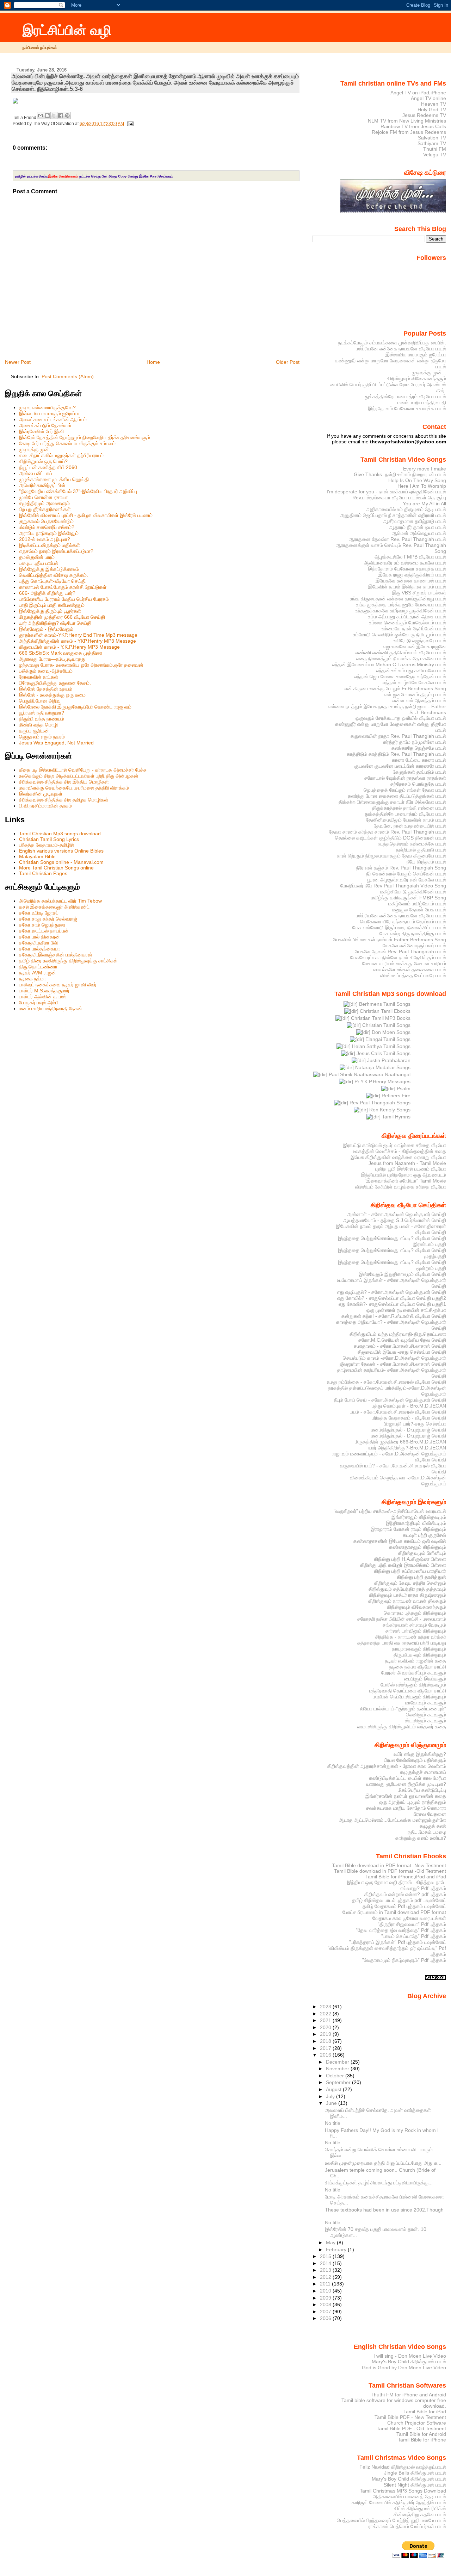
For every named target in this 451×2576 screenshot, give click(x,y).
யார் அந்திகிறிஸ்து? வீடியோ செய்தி (55, 623)
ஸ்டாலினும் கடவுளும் (425, 1721)
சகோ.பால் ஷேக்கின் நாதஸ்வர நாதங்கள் (405, 778)
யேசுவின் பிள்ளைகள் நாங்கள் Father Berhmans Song (390, 940)
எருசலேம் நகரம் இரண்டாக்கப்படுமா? (56, 551)
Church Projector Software (417, 2423)
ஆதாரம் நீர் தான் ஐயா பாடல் (418, 527)
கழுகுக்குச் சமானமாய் (423, 1772)
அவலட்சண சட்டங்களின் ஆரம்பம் (53, 419)
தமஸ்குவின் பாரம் (37, 557)
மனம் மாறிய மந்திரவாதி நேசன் (51, 1009)
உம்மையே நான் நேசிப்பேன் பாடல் (414, 629)
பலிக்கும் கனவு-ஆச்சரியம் (46, 671)
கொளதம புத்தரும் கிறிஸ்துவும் (415, 1613)
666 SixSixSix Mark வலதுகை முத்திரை (61, 653)
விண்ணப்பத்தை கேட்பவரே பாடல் (413, 975)
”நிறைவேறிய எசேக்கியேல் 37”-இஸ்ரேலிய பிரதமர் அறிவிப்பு (78, 491)
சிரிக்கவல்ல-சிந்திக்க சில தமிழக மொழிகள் (64, 800)
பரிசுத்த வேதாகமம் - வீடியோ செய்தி (409, 1418)
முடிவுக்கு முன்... (36, 449)
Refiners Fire (395, 1096)
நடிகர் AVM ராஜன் (38, 973)
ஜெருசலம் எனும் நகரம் (42, 737)
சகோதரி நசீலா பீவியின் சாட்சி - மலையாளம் (402, 1619)
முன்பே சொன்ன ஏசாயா (43, 497)
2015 (326, 2256)
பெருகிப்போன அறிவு (40, 701)
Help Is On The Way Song (417, 480)
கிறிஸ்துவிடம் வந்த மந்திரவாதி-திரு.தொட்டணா (398, 1334)
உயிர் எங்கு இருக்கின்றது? (420, 1754)
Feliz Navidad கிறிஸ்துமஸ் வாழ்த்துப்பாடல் (403, 2467)
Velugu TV (435, 155)
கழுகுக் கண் (433, 1826)
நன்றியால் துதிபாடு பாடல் (421, 850)
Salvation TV (432, 138)
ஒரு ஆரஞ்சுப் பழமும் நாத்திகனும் (413, 1802)
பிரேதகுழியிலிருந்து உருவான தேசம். (55, 683)
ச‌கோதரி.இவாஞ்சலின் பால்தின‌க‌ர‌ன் (56, 955)
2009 (326, 2298)
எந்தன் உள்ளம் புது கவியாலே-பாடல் (411, 670)
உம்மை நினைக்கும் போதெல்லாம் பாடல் (408, 623)
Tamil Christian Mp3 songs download (60, 834)
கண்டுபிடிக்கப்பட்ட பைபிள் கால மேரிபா (407, 1778)
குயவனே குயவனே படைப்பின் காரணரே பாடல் (400, 766)
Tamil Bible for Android (421, 2434)
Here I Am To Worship (422, 486)
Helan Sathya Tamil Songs (381, 1046)
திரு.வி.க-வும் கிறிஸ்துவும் (420, 1655)
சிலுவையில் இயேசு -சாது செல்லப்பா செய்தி (402, 1352)
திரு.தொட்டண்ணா (38, 967)
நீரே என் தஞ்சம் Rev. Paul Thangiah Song (401, 868)
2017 (326, 2048)
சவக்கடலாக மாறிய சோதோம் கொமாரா (406, 1808)
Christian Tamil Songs (386, 1025)
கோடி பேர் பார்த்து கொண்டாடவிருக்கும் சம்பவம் (67, 443)
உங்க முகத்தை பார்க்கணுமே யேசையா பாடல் (401, 605)
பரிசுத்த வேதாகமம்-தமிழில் (47, 845)
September (339, 2082)
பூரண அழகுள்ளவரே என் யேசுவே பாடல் (407, 880)
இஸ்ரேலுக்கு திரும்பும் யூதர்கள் (50, 611)
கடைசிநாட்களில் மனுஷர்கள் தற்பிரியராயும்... (63, 455)
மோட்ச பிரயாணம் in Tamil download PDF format (394, 1912)
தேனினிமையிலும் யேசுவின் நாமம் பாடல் (406, 820)
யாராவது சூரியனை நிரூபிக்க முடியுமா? (406, 1784)
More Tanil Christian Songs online (56, 868)
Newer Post (18, 362)
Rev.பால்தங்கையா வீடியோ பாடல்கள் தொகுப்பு (399, 498)
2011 (326, 2284)
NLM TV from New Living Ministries (407, 121)
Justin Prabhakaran (388, 1060)
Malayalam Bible (37, 856)
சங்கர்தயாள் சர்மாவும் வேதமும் (414, 1625)
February (337, 2250)
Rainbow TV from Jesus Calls (413, 126)
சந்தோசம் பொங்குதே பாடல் (418, 784)
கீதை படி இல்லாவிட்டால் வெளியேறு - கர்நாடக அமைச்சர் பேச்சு (83, 770)
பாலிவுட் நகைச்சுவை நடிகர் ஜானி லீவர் (58, 985)
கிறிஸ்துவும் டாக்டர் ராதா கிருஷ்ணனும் (407, 1595)
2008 (326, 2304)
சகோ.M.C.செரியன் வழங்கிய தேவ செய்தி (402, 1340)
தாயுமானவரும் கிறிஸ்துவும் (419, 1649)
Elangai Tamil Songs (387, 1039)
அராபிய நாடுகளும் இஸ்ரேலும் (49, 533)
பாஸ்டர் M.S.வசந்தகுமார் (44, 991)
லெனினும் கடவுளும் (426, 1715)
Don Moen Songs (390, 1032)
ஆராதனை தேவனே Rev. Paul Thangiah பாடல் (397, 539)
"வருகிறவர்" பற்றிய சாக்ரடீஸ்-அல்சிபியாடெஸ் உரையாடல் (390, 1511)
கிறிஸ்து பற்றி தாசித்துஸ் (421, 1577)
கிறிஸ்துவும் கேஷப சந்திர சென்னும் (410, 1583)
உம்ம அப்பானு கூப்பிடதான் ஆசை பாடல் (407, 617)
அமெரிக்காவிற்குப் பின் (42, 485)
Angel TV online (428, 98)
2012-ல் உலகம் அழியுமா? (45, 539)
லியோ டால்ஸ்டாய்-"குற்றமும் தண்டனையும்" (403, 1709)
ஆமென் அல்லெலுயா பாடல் (419, 533)
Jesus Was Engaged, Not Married (56, 743)
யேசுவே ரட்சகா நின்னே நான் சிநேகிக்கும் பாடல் (398, 958)
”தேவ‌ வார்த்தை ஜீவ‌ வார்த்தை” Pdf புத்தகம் (401, 1930)
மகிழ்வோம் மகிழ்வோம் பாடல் (417, 904)
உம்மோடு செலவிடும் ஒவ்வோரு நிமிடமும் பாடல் (400, 635)
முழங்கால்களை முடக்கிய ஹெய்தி (54, 479)
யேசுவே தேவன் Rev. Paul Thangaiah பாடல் (400, 952)
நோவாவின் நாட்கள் (39, 677)
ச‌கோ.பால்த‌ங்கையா (39, 949)
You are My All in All (424, 504)
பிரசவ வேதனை (430, 1814)
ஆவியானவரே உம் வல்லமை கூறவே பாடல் (405, 563)
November (338, 2069)
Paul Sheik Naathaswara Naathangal (369, 1074)
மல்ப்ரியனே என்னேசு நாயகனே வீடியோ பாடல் (401, 349)
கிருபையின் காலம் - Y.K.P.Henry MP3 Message (69, 647)
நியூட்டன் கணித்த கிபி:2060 (48, 467)
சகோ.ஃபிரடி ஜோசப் (39, 913)
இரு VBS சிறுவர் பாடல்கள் (419, 593)
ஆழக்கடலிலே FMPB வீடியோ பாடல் (410, 557)
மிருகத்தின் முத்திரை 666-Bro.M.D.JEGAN (400, 1442)
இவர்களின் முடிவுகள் (41, 794)
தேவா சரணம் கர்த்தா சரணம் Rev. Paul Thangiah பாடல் (388, 832)
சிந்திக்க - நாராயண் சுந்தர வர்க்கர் (411, 1637)
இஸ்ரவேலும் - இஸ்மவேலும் (46, 629)
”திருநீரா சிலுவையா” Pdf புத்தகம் (412, 1924)
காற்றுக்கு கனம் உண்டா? (421, 1838)
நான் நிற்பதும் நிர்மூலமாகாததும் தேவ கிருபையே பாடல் (391, 856)
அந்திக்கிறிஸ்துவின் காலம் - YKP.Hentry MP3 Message (78, 641)
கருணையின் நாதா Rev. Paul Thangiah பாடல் (398, 736)
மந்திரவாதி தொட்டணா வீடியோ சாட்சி (408, 1691)
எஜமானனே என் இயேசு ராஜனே (415, 647)
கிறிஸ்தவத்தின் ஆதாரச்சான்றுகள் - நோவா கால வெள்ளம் (387, 1766)
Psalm (403, 1089)
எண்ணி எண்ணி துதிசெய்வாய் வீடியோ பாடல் (401, 653)
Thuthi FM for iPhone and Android (408, 2395)
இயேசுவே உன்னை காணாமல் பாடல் (411, 581)
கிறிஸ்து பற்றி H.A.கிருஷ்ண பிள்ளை (410, 1559)
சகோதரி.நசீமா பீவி (38, 943)
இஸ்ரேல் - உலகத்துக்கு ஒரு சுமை (52, 695)
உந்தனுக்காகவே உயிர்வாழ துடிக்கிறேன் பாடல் (401, 611)
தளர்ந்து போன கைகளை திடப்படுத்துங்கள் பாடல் (397, 796)
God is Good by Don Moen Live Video (404, 2368)
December (338, 2062)
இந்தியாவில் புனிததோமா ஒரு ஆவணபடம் (404, 1175)
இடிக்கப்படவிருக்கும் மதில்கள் (50, 545)
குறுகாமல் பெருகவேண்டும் (46, 521)
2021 (326, 2020)
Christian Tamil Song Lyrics (49, 839)
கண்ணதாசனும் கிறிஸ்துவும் (418, 1547)
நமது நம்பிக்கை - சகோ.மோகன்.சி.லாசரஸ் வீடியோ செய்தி (387, 1382)
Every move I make (425, 469)
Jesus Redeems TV (424, 115)
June (332, 2103)
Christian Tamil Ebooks (384, 1011)
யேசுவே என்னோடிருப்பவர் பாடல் (414, 946)
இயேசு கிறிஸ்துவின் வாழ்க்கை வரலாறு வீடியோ (398, 1157)
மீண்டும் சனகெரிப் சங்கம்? (47, 527)
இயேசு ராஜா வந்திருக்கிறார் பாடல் (412, 575)
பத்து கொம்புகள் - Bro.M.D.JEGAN (409, 1406)
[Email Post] (129, 124)
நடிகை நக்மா (32, 979)
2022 (326, 2014)
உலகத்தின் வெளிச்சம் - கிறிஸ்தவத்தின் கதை (399, 1151)
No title (333, 2123)
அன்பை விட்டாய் (36, 473)
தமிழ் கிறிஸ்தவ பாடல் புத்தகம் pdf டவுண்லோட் (399, 1900)
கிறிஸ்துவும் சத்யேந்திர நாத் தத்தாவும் (407, 1589)
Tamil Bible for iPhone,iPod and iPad (406, 1877)
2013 (326, 2270)
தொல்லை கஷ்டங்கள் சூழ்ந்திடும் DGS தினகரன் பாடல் (391, 838)
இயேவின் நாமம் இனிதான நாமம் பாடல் (407, 587)
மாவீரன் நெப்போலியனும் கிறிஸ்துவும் (409, 1697)
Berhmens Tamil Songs (384, 1004)
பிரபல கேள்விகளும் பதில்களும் (415, 1760)
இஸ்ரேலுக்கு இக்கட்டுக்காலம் (49, 569)
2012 (326, 2277)
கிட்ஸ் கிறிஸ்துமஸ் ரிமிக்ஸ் (420, 2508)
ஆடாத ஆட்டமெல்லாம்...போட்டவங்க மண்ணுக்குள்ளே (393, 1820)
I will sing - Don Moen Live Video (410, 2356)
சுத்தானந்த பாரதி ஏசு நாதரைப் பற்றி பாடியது (402, 1643)
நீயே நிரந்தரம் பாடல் (426, 862)
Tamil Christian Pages (43, 873)
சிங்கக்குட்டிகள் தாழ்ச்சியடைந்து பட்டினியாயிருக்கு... (379, 2183)
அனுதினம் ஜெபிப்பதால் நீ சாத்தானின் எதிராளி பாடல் (393, 515)
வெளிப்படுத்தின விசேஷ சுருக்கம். (54, 575)
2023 (326, 2007)
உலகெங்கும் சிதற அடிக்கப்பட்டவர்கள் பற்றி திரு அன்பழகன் (79, 776)
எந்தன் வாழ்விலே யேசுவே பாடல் (414, 682)
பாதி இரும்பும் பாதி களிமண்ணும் (52, 605)
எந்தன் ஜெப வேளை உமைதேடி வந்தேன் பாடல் (400, 676)
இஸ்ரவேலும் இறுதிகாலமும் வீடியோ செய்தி (402, 1274)
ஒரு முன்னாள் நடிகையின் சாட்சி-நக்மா (406, 1310)
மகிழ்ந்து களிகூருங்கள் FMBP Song (409, 898)
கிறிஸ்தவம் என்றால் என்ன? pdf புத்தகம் (405, 1894)
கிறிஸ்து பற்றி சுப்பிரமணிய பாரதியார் (410, 1571)
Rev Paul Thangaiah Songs (379, 1103)
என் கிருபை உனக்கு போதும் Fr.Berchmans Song (395, 688)
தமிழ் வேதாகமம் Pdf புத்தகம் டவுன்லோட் (404, 1906)
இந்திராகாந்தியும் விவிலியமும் (416, 1523)
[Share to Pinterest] (67, 116)
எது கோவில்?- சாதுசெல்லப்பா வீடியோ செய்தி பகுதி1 (392, 1304)
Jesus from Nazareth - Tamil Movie (407, 1163)
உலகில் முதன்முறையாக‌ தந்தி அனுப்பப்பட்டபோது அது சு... (383, 2163)
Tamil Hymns (396, 1117)
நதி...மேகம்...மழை (427, 1832)
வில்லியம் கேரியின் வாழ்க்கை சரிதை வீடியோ (401, 1187)
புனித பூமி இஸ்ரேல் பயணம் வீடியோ (411, 1169)
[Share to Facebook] (61, 116)
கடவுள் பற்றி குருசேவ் (424, 1535)
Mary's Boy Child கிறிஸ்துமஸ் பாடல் (409, 2362)
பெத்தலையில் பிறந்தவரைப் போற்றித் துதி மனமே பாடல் (391, 2520)
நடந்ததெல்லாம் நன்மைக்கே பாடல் (412, 844)
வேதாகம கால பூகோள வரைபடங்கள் (409, 1918)
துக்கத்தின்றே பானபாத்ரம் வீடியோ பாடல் (405, 397)
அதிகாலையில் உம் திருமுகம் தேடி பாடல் (406, 509)
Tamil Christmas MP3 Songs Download (403, 2491)
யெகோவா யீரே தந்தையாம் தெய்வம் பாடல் (403, 922)
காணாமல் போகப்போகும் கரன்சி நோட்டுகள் (63, 587)
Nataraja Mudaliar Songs (382, 1067)
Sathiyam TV (432, 143)
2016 (326, 2055)
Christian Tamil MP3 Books (380, 1018)
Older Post (288, 362)
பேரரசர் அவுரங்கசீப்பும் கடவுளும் (414, 1673)
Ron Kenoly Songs (389, 1110)
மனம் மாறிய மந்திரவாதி (422, 403)
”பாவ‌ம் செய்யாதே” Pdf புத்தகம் (414, 1936)
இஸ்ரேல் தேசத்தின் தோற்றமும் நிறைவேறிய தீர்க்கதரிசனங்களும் (85, 437)
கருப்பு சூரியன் (34, 731)
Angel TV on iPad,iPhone (418, 93)
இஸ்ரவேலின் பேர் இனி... (44, 431)
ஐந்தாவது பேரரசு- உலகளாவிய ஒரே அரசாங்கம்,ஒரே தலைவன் (81, 665)
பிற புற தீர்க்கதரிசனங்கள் (45, 509)
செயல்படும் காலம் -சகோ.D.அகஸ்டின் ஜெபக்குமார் (394, 1358)
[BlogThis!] (47, 116)
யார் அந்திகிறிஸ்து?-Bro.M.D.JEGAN (407, 1448)
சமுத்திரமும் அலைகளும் (44, 503)
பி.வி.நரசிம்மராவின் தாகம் (45, 806)
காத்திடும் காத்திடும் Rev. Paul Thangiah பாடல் (396, 754)
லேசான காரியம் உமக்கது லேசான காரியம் (404, 963)
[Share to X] (54, 116)
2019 (326, 2034)
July (331, 2096)
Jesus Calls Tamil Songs (383, 1053)
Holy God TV (432, 110)
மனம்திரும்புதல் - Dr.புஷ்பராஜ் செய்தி (409, 1430)
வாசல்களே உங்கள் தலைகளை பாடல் (410, 969)
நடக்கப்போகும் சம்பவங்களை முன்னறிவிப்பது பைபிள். (392, 343)
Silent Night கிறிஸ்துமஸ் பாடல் (415, 2485)
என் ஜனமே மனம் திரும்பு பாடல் (415, 694)
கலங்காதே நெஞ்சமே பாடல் (419, 748)
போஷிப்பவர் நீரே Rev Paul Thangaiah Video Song (393, 886)
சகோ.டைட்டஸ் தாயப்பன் (44, 931)
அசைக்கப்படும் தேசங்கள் (45, 425)
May (331, 2243)
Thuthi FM (435, 149)
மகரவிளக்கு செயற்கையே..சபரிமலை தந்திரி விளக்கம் (74, 788)
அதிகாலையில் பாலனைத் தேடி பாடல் (409, 2496)
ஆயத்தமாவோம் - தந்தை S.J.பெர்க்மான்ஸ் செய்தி (395, 1220)
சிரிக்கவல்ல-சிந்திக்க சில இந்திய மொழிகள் (64, 782)
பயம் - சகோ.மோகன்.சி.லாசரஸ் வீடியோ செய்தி (398, 1412)
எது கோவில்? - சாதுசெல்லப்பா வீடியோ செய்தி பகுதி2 (392, 1298)
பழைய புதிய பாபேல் (39, 563)
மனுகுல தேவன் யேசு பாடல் (419, 910)
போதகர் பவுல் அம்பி (39, 1003)
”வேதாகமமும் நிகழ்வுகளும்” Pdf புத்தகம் (404, 1960)
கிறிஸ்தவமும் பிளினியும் (422, 1553)
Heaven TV (434, 104)
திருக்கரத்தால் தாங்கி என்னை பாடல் (409, 808)
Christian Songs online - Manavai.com (61, 862)
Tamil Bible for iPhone (422, 2440)
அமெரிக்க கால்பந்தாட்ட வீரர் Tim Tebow (60, 901)
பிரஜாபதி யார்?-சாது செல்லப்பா (415, 1424)
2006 (326, 2318)
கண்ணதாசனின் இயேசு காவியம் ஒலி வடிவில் (400, 1541)
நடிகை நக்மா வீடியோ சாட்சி (418, 1667)
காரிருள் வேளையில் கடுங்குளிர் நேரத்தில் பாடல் (399, 2502)
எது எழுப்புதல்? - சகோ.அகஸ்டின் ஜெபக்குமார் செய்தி (391, 1292)
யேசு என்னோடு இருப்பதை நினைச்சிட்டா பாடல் (399, 928)
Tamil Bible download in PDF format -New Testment (389, 1865)
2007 (326, 2312)
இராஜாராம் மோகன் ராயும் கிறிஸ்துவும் (408, 1529)
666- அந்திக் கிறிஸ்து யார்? (47, 593)
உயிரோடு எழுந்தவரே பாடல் (420, 641)
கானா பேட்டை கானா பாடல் (419, 760)
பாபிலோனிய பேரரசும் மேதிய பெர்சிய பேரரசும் (64, 599)
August (334, 2089)
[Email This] (41, 116)
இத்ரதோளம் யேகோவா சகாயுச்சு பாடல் (407, 408)
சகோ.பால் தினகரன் (39, 937)
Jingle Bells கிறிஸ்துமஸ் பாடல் (415, 2473)
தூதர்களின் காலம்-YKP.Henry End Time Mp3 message (78, 635)
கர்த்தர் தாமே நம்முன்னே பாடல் (415, 742)
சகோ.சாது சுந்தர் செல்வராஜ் (48, 919)
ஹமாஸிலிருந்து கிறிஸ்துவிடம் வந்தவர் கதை (402, 1727)
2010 (326, 2291)
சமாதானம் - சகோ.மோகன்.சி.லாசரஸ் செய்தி (400, 1346)
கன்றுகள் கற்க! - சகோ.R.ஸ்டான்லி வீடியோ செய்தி (394, 1316)
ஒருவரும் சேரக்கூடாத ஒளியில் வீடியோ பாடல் (401, 718)
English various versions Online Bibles (61, 851)
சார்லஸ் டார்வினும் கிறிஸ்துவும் (416, 1631)
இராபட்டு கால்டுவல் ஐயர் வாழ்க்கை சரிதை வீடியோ (395, 1145)
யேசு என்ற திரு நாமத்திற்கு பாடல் (413, 934)
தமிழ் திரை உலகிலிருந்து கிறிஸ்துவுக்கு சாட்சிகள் (68, 961)
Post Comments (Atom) (68, 376)
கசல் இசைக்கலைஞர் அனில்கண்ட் (54, 907)
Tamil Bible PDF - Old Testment (411, 2428)
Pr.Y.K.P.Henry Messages (382, 1081)
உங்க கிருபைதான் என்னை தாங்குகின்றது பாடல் (398, 599)
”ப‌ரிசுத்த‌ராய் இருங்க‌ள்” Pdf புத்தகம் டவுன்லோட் (398, 1942)
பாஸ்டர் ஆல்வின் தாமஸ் (43, 997)
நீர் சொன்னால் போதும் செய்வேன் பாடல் (406, 874)
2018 (326, 2041)
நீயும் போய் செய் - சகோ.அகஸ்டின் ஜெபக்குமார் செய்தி (390, 1400)
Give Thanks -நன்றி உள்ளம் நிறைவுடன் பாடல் (400, 474)
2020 (326, 2027)
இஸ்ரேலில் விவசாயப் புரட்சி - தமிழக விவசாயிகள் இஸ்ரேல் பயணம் (86, 515)
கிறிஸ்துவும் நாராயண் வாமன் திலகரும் (407, 1601)
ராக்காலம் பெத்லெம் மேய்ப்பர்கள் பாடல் (407, 2526)
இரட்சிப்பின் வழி (67, 30)
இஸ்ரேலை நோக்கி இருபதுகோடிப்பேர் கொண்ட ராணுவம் (75, 707)
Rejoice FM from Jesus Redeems (409, 132)
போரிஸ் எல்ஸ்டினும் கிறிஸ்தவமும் (413, 1685)
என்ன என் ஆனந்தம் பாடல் (419, 700)
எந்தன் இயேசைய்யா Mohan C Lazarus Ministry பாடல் (389, 665)
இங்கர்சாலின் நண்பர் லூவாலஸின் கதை (406, 1796)
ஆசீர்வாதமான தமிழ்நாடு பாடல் (415, 521)
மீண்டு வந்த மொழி (38, 725)
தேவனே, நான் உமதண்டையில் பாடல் (410, 826)
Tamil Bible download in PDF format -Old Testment (390, 1871)
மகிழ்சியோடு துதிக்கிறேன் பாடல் (413, 892)
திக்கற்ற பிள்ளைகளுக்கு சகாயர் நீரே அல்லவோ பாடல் (392, 802)
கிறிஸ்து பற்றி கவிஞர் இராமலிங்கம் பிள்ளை (403, 1565)
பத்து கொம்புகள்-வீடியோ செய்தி (52, 581)
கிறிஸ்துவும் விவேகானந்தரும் (416, 379)
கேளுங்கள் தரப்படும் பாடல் (419, 772)
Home (153, 362)
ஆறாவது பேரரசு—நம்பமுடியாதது (52, 659)
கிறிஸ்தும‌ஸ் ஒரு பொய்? (43, 461)
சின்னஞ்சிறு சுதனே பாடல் (420, 2514)
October (336, 2076)
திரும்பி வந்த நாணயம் (42, 719)
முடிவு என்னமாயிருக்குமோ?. (48, 407)
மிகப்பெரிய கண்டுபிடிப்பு (422, 1790)
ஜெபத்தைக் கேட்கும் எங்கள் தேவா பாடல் (405, 790)
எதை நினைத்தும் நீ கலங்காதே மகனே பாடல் (401, 659)
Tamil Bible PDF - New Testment (410, 2417)
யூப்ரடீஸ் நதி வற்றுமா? (42, 713)
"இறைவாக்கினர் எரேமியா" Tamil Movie (405, 1181)
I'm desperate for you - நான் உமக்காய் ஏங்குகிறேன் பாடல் (386, 492)
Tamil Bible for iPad (425, 2412)
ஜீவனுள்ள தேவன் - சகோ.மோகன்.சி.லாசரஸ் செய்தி (393, 1364)
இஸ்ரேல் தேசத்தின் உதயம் (46, 689)
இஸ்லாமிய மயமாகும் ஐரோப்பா (49, 413)
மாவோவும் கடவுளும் (426, 1703)
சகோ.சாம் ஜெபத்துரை (42, 925)
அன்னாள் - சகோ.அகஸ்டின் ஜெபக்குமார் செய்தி (397, 1214)
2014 (326, 2263)
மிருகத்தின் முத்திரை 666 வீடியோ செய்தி (62, 617)
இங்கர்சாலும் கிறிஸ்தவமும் (419, 1517)
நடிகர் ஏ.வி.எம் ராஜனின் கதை (416, 1661)
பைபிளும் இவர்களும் (425, 1679)
